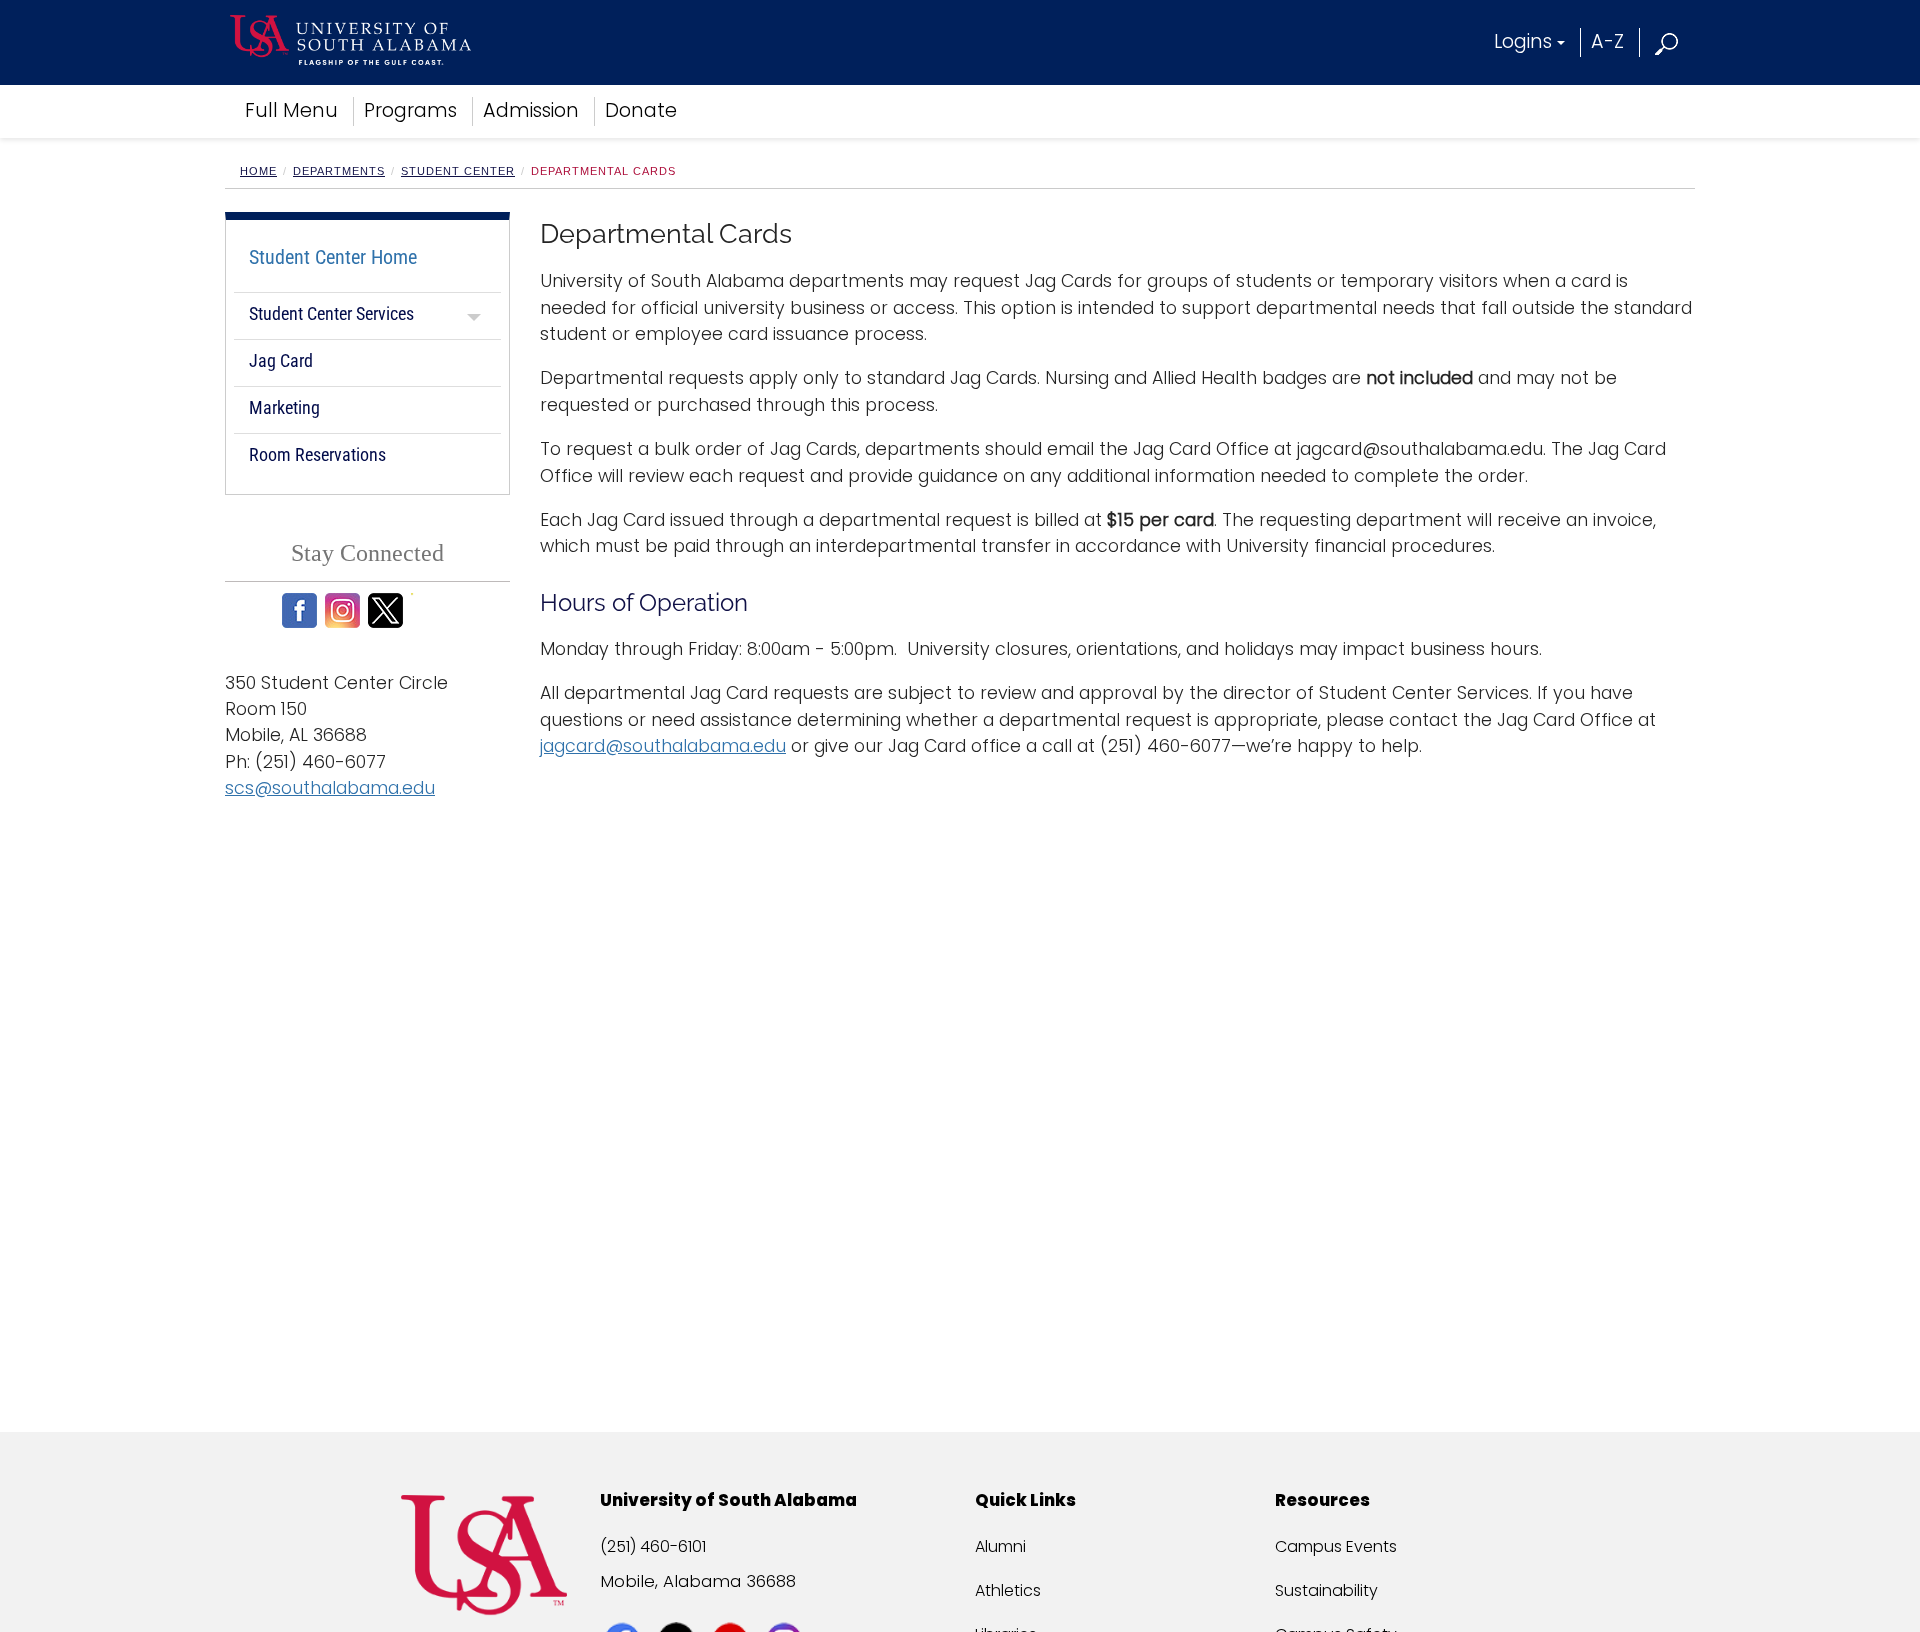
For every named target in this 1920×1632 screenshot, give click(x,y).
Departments (339, 171)
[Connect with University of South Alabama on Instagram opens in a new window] (786, 1604)
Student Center (458, 171)
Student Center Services (333, 313)
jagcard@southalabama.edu (663, 746)
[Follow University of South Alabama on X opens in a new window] (678, 1604)
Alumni (1000, 1546)
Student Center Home (333, 257)
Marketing (284, 407)
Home (258, 171)
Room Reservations (317, 454)
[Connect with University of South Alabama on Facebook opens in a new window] (624, 1604)
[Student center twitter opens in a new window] (388, 610)
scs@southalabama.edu (330, 788)
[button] (1667, 41)
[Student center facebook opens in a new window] (302, 610)
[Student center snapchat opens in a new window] (432, 611)
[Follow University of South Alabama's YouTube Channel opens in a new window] (732, 1604)
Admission (531, 110)
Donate (641, 110)
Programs (410, 110)
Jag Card (281, 360)
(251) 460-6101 (653, 1546)
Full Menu (291, 110)
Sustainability (1326, 1590)
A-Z (1607, 41)
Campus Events (1336, 1546)
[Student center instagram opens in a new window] (345, 610)
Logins (1523, 41)
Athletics (1008, 1590)
